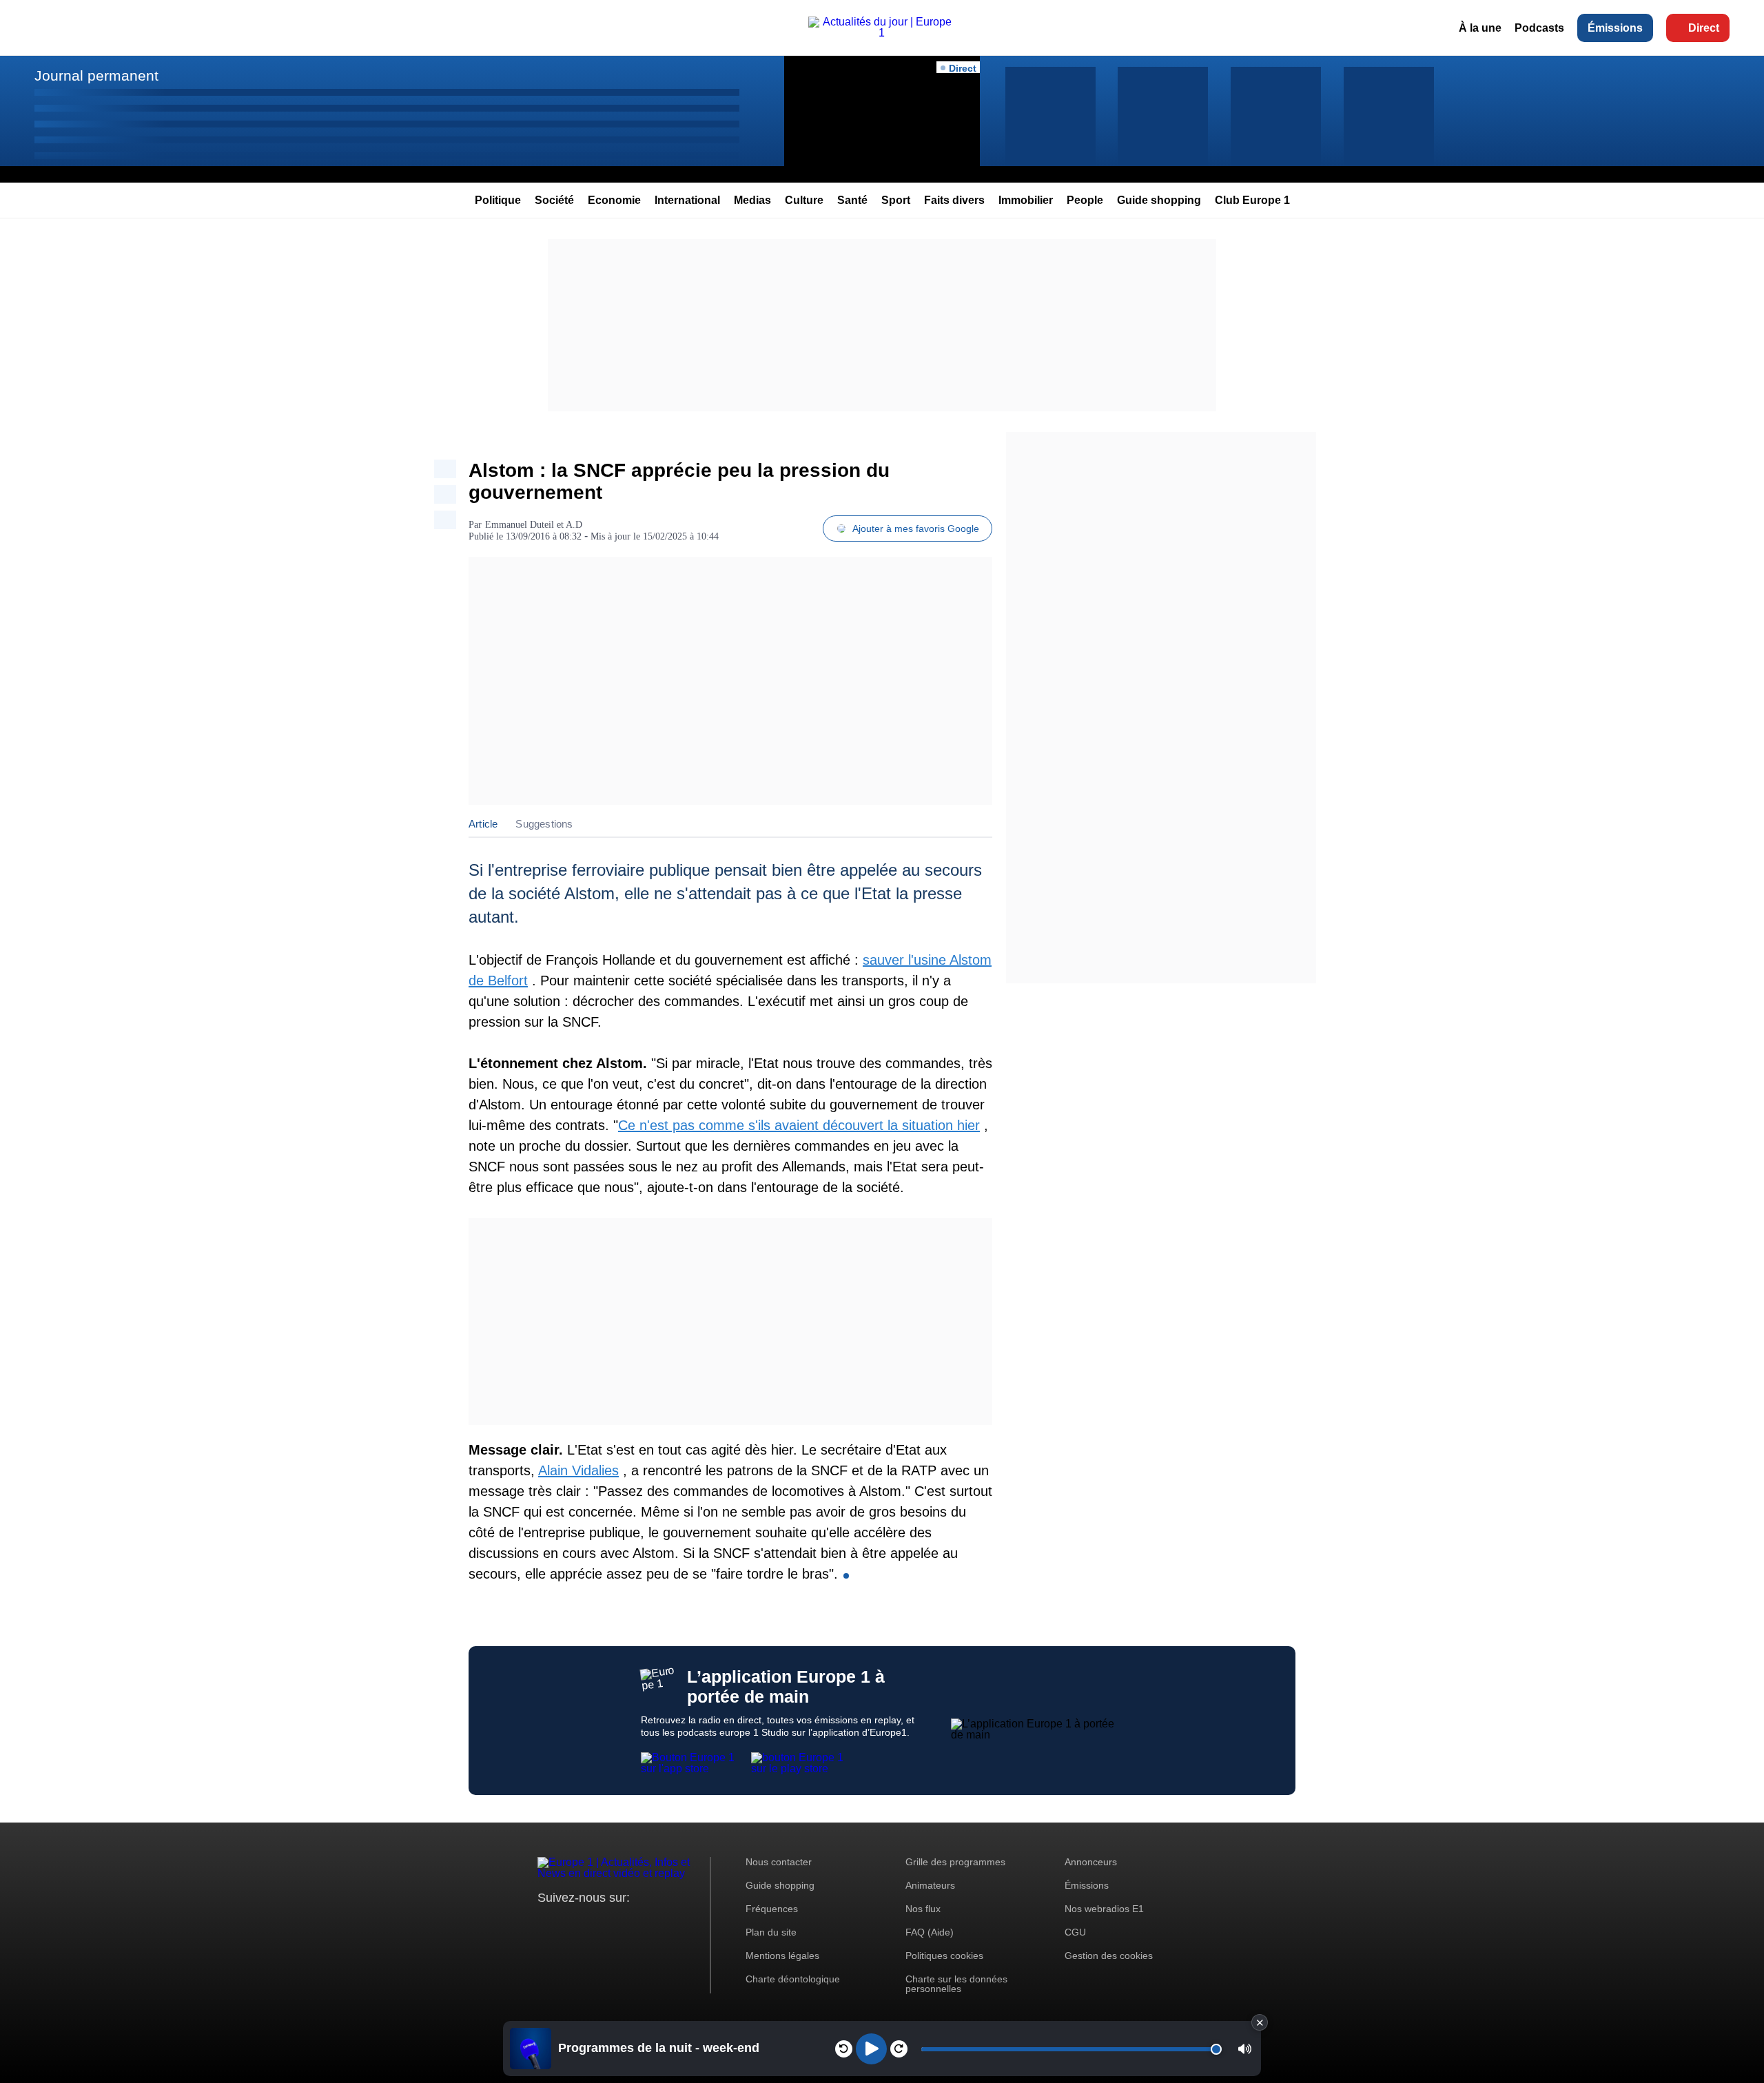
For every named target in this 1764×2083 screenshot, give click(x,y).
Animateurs (930, 1885)
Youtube (616, 1923)
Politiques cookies (944, 1956)
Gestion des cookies (1109, 1956)
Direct (1704, 28)
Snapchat (640, 1923)
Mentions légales (782, 1956)
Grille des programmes (955, 1862)
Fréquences (772, 1909)
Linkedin (663, 1923)
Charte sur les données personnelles (956, 1984)
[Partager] (445, 469)
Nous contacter (779, 1862)
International (687, 200)
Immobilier (1026, 200)
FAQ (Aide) (930, 1932)
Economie (614, 200)
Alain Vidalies (578, 1470)
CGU (1075, 1932)
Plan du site (771, 1932)
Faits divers (954, 200)
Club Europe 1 (1252, 200)
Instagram (570, 1923)
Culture (804, 200)
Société (554, 200)
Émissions (1615, 28)
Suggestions (544, 824)
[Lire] (871, 2049)
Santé (852, 200)
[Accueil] (882, 33)
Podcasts (1539, 28)
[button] (1245, 2049)
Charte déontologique (793, 1979)
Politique (498, 200)
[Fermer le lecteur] (1260, 2022)
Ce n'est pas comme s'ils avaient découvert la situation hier (799, 1125)
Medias (752, 200)
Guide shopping (1159, 200)
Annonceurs (1091, 1862)
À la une (1480, 28)
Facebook (593, 1923)
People (1085, 200)
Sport (896, 200)
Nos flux (923, 1909)
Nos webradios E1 (1104, 1909)
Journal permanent (96, 75)
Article (483, 824)
